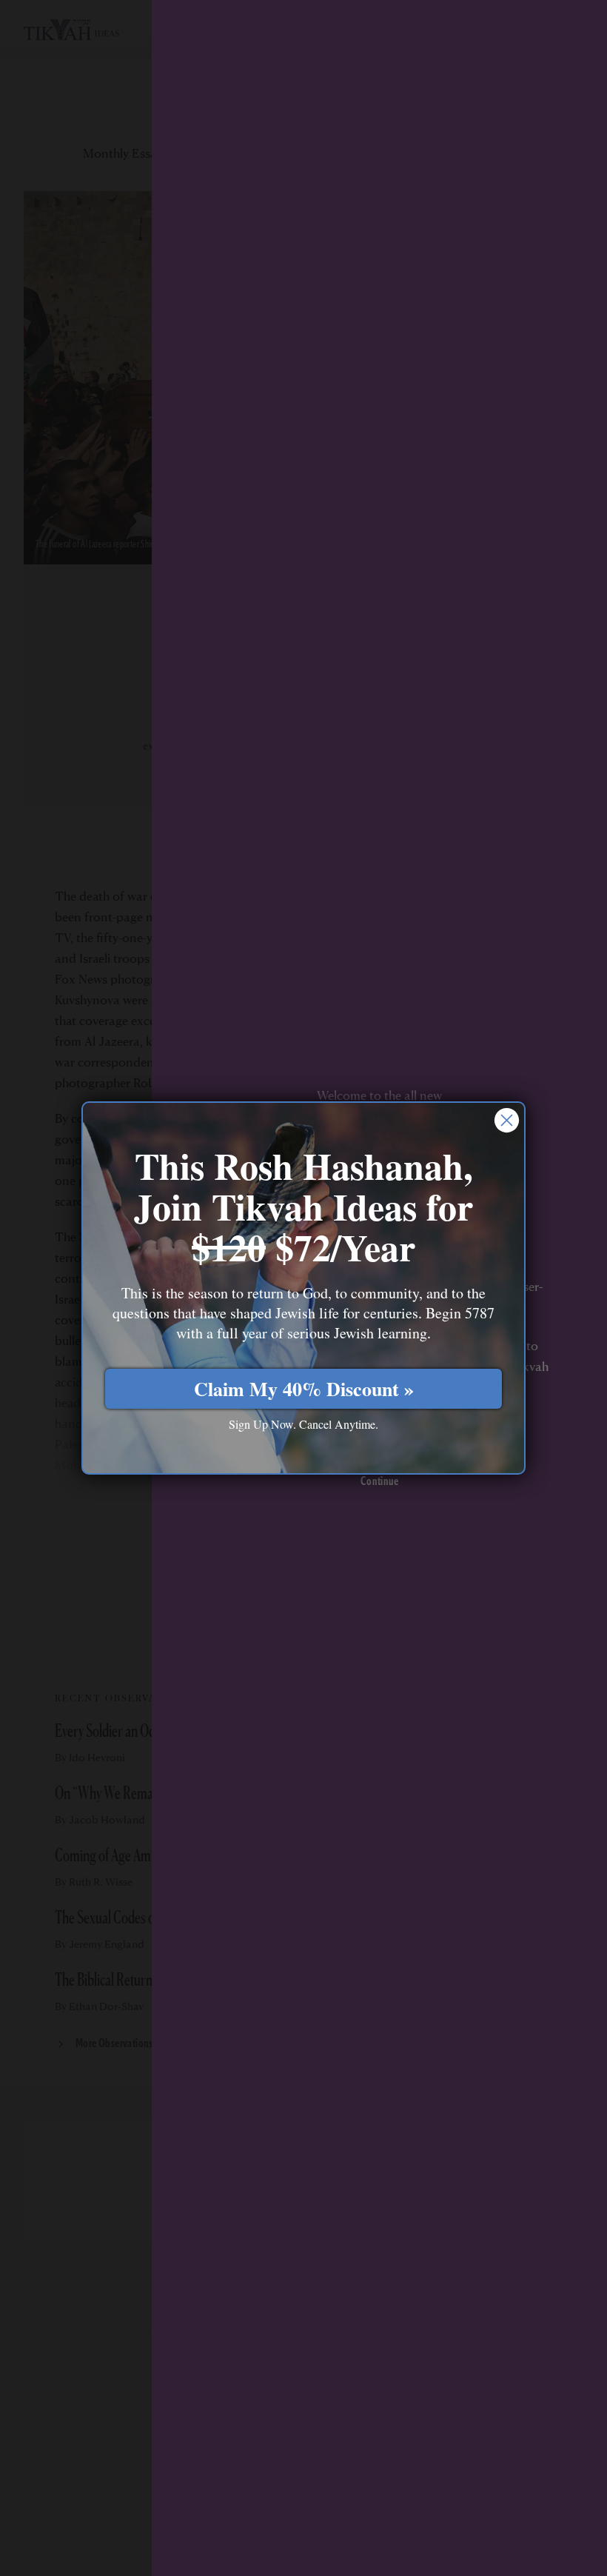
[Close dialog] (507, 1120)
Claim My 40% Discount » (304, 1389)
